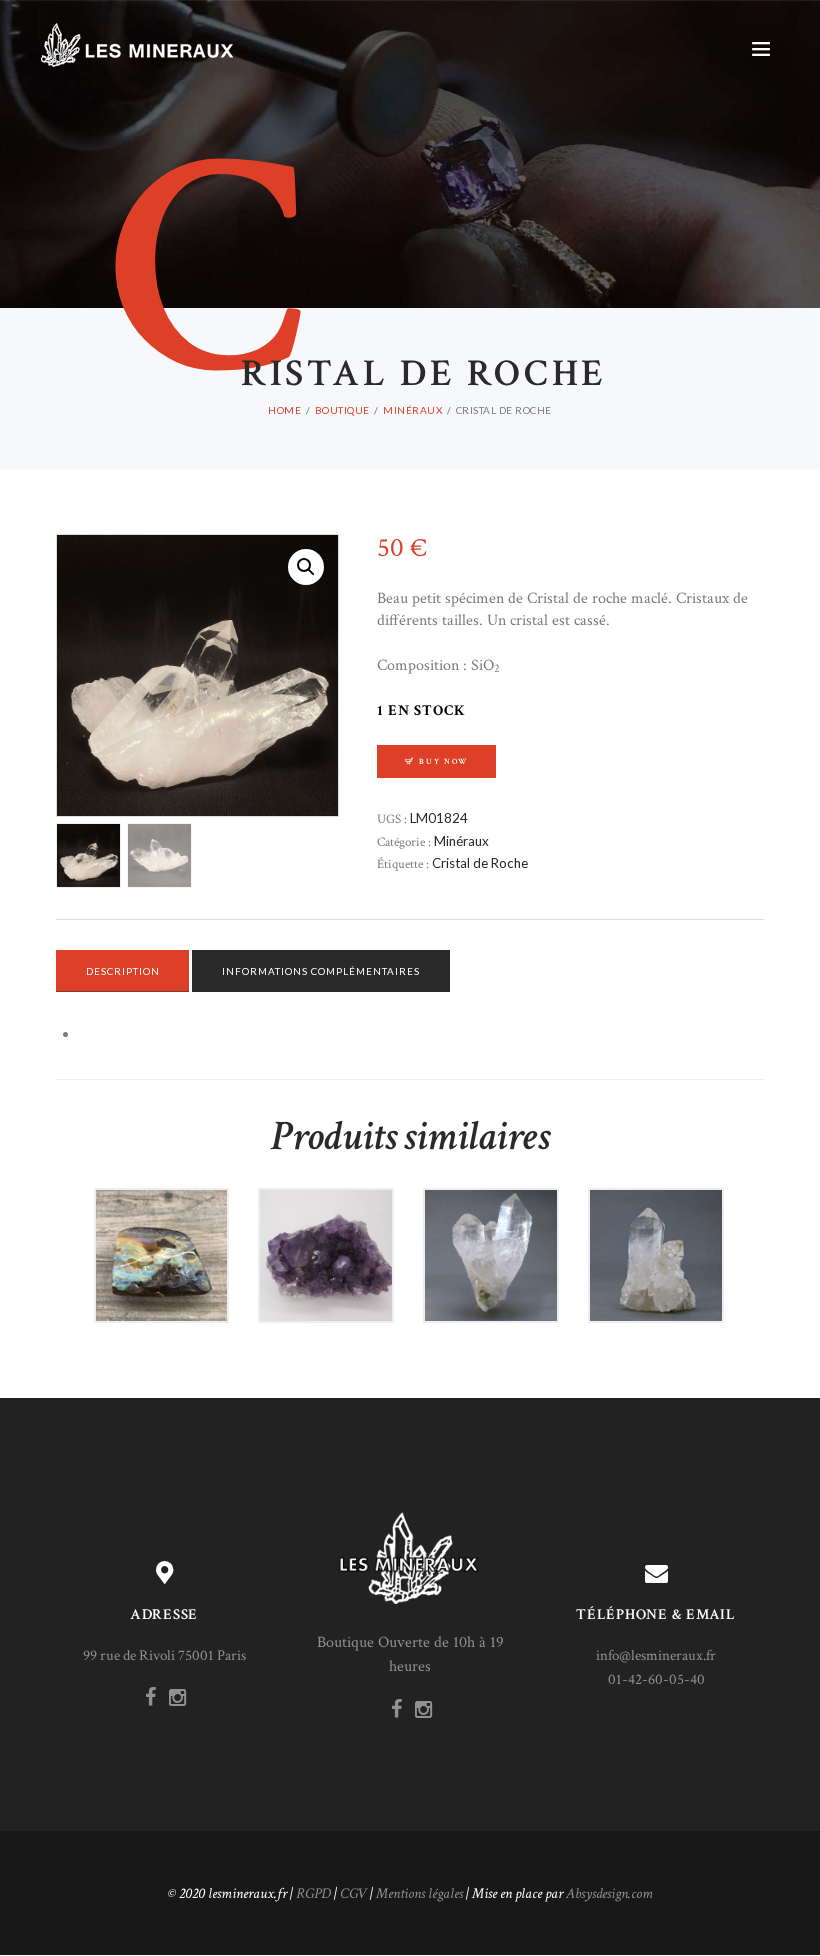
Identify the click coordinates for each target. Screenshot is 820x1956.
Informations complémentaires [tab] (321, 971)
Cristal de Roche (480, 863)
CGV (353, 1893)
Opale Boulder (161, 1236)
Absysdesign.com (609, 1893)
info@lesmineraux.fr (656, 1655)
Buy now (443, 761)
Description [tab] (123, 971)
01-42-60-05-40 (656, 1679)
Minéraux (412, 410)
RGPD (313, 1893)
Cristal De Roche (491, 1235)
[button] (306, 567)
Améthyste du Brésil (326, 1235)
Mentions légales (419, 1893)
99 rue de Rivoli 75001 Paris (164, 1655)
